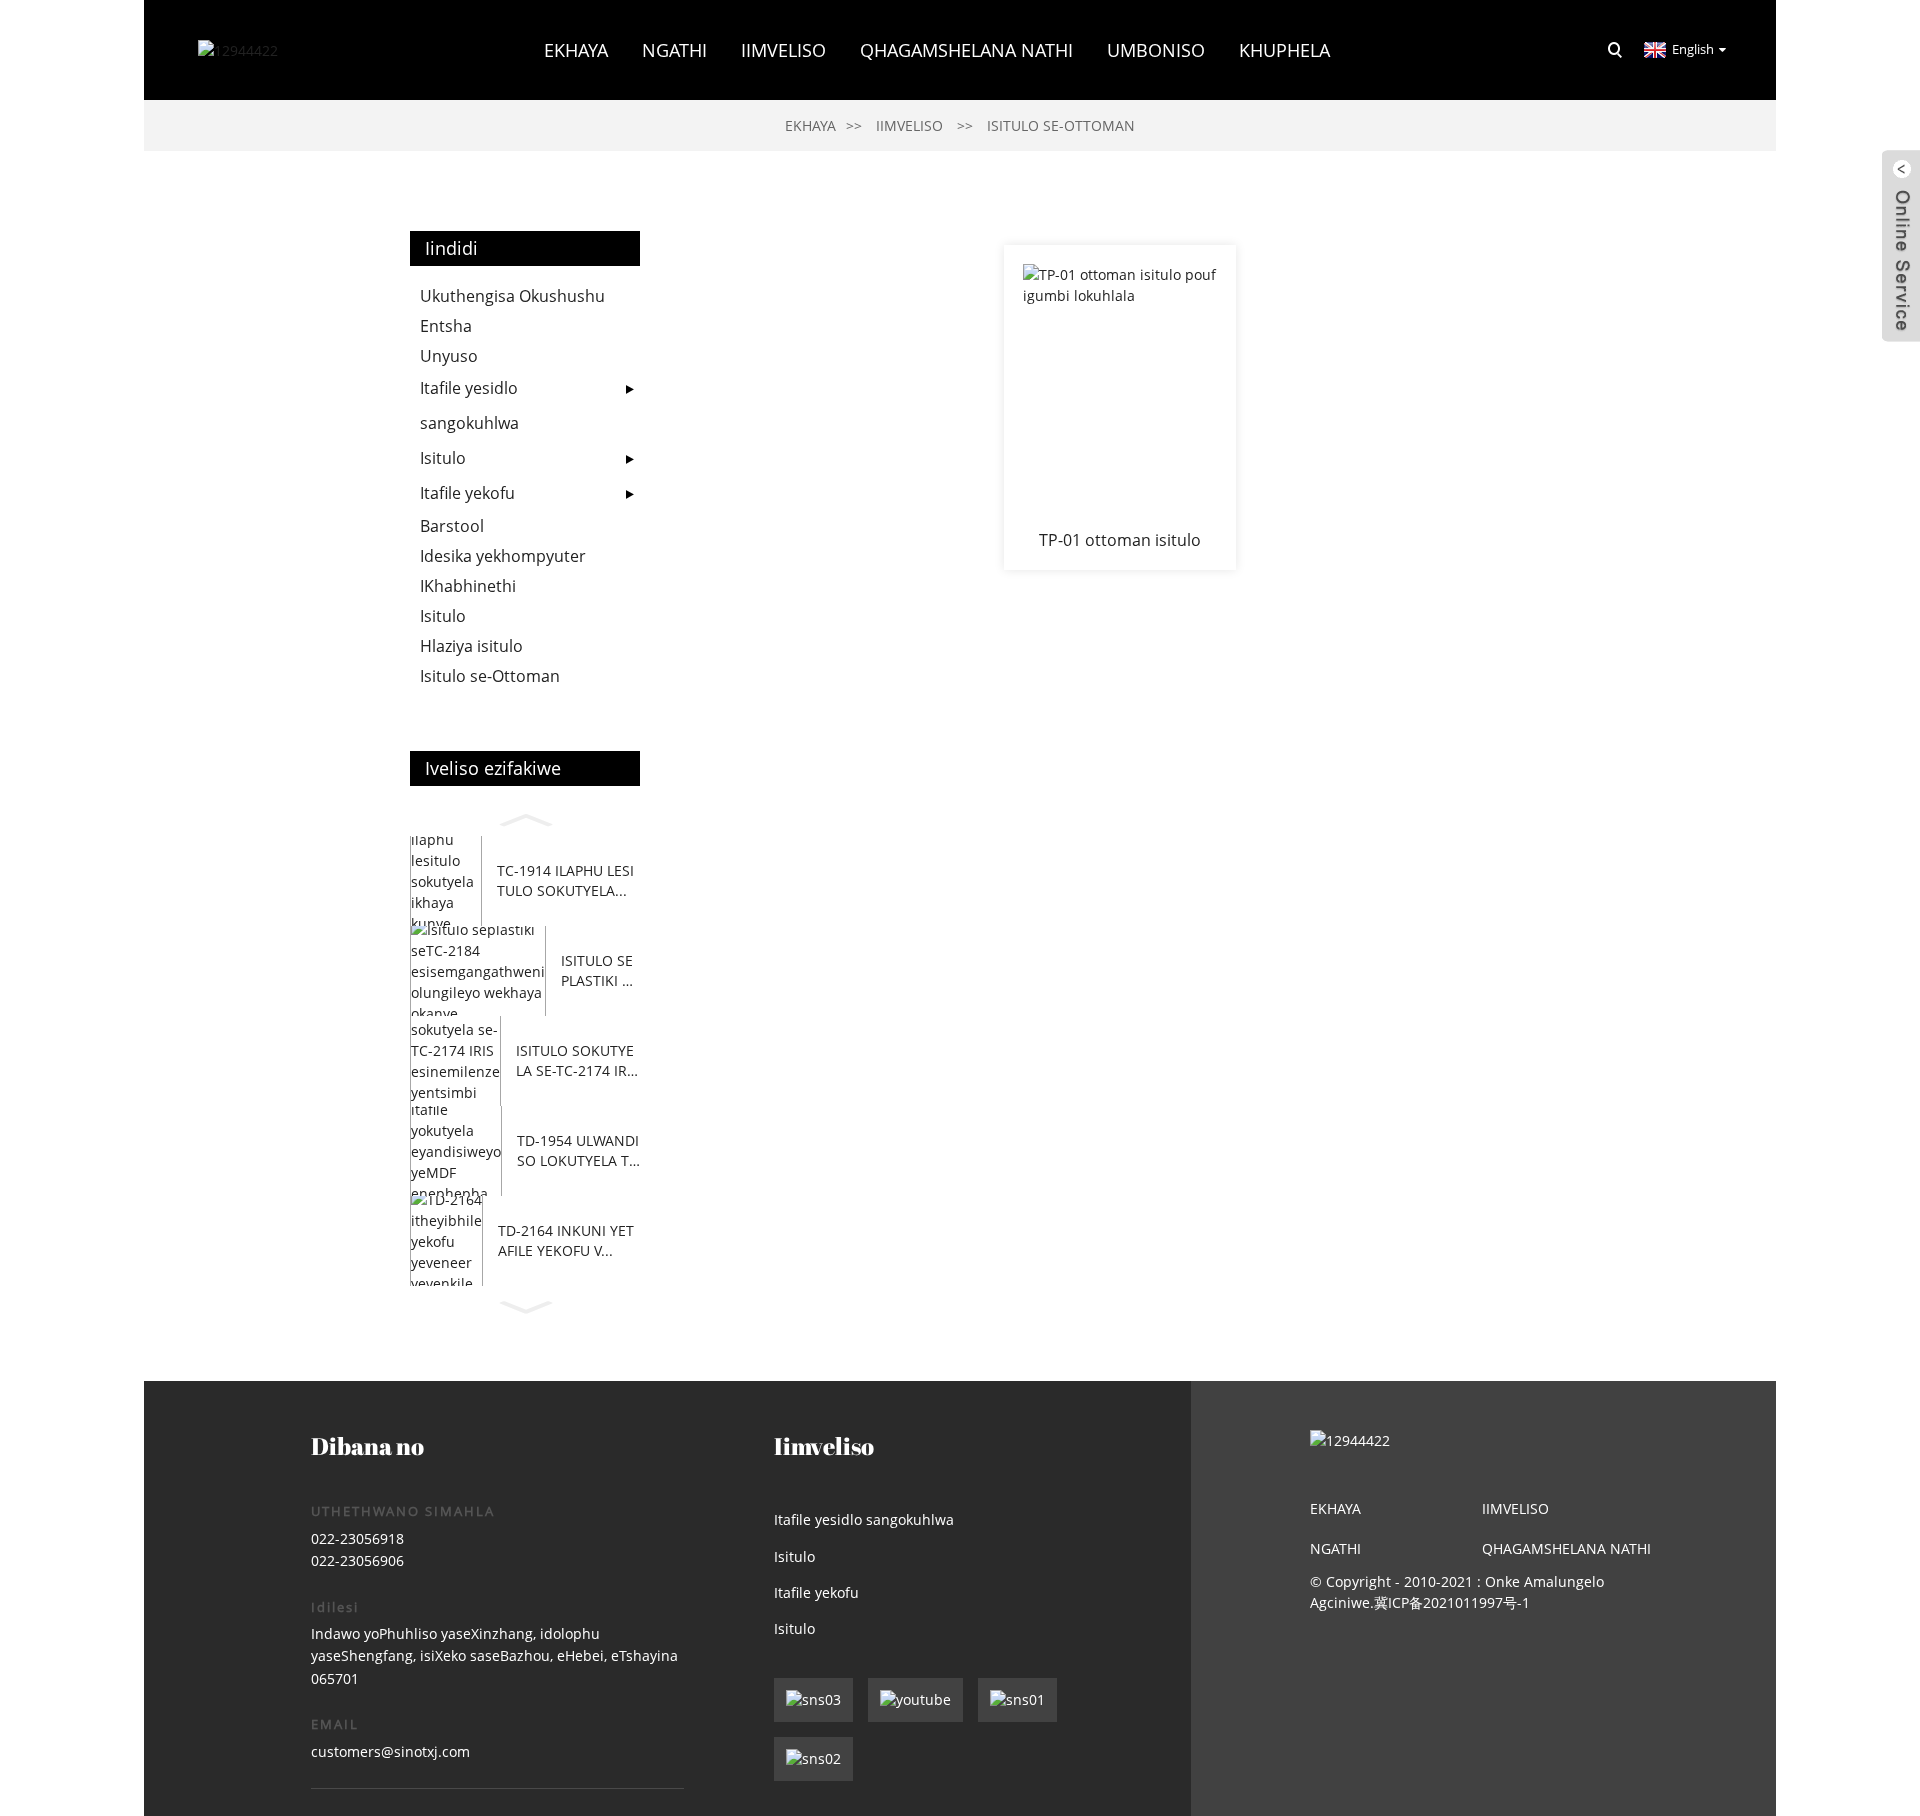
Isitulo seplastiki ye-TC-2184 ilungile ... (599, 970)
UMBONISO (1156, 50)
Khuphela (1284, 50)
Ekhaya (576, 50)
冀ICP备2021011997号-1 (1452, 1602)
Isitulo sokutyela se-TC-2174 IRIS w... (577, 1060)
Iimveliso (783, 50)
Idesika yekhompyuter (503, 556)
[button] (525, 817)
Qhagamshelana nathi (966, 50)
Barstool (452, 526)
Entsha (446, 326)
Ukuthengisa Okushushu (512, 296)
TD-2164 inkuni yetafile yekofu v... (566, 1240)
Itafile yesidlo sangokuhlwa (469, 405)
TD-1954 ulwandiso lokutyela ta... (578, 1150)
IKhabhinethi (468, 586)
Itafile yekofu (467, 493)
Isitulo (443, 458)
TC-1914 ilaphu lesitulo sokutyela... (565, 880)
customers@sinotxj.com (390, 1751)
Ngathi (1335, 1548)
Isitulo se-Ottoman (1061, 125)
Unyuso (449, 356)
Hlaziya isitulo (471, 646)
